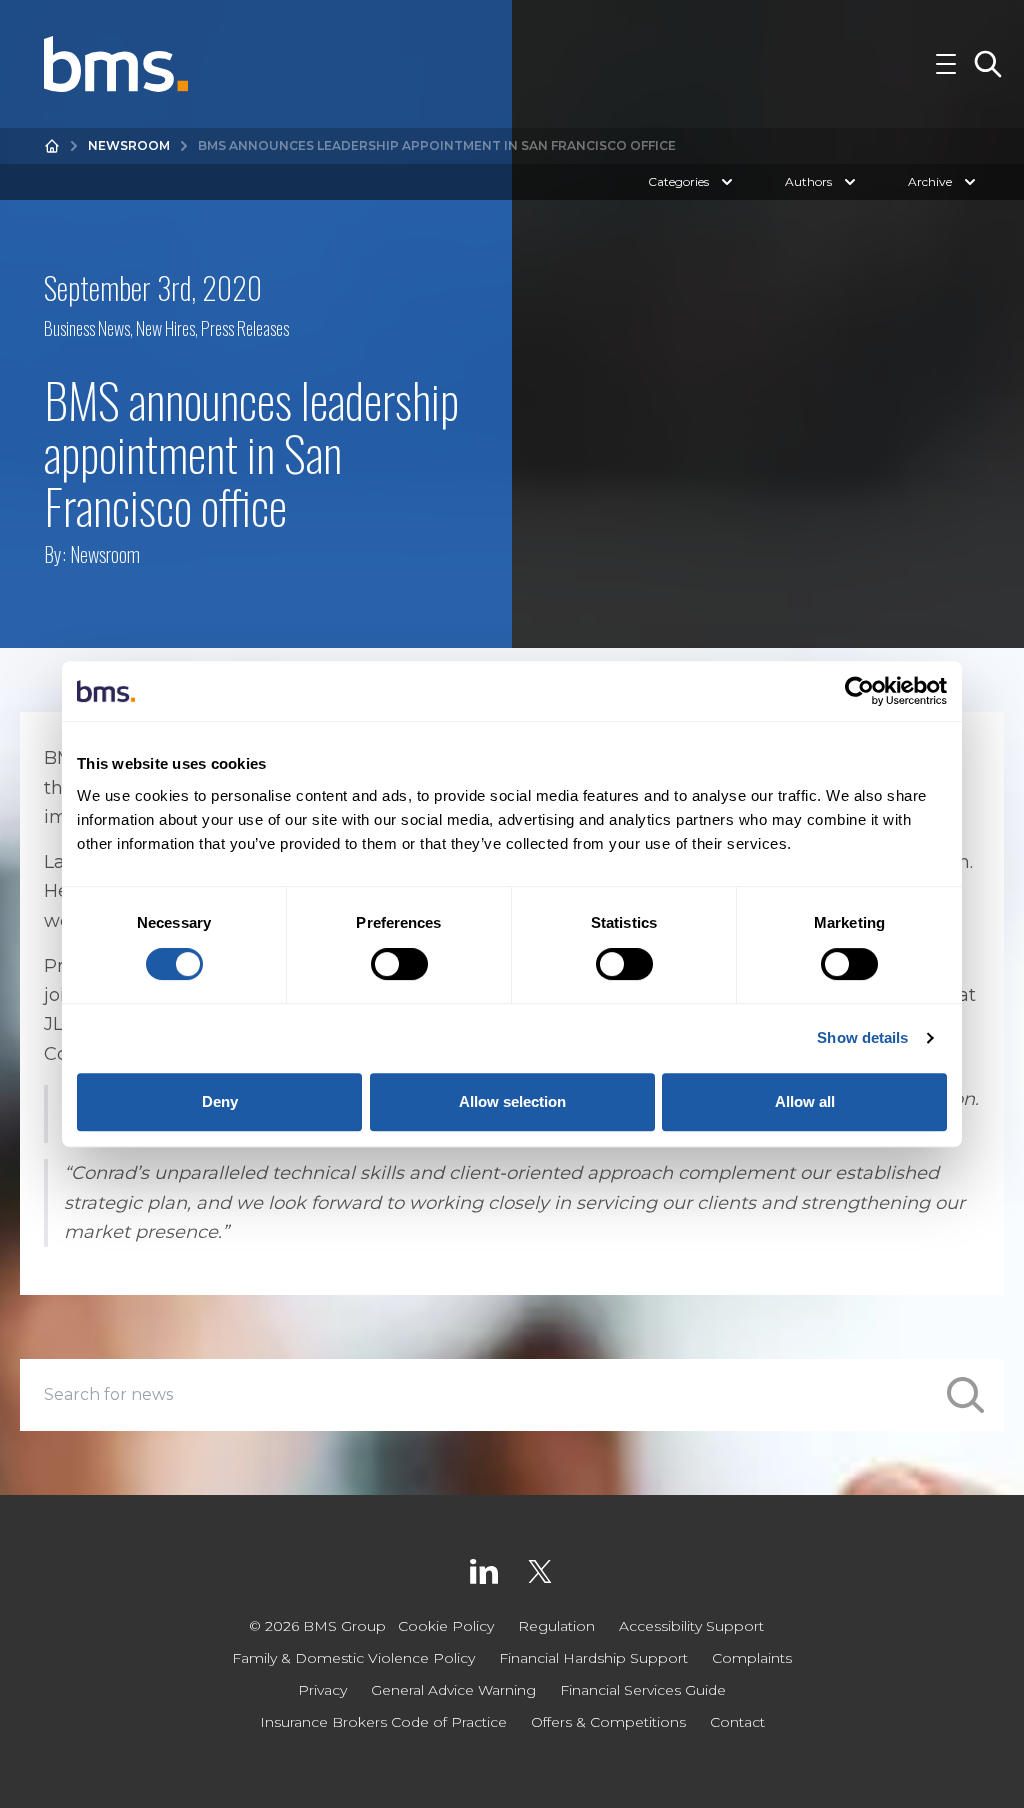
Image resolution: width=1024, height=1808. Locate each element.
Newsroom (129, 145)
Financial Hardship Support (593, 1658)
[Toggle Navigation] (946, 64)
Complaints (752, 1658)
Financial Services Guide (643, 1690)
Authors (808, 181)
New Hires (165, 328)
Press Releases (245, 328)
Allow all (805, 1101)
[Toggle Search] (988, 64)
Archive (930, 181)
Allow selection (512, 1101)
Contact (737, 1722)
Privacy (322, 1690)
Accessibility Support (691, 1626)
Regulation (556, 1626)
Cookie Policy (446, 1626)
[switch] (399, 964)
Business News (87, 328)
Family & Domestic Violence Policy (353, 1658)
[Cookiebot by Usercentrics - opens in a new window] (859, 691)
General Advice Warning (453, 1690)
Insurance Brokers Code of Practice (383, 1722)
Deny (220, 1101)
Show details (862, 1037)
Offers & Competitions (608, 1722)
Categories (678, 181)
